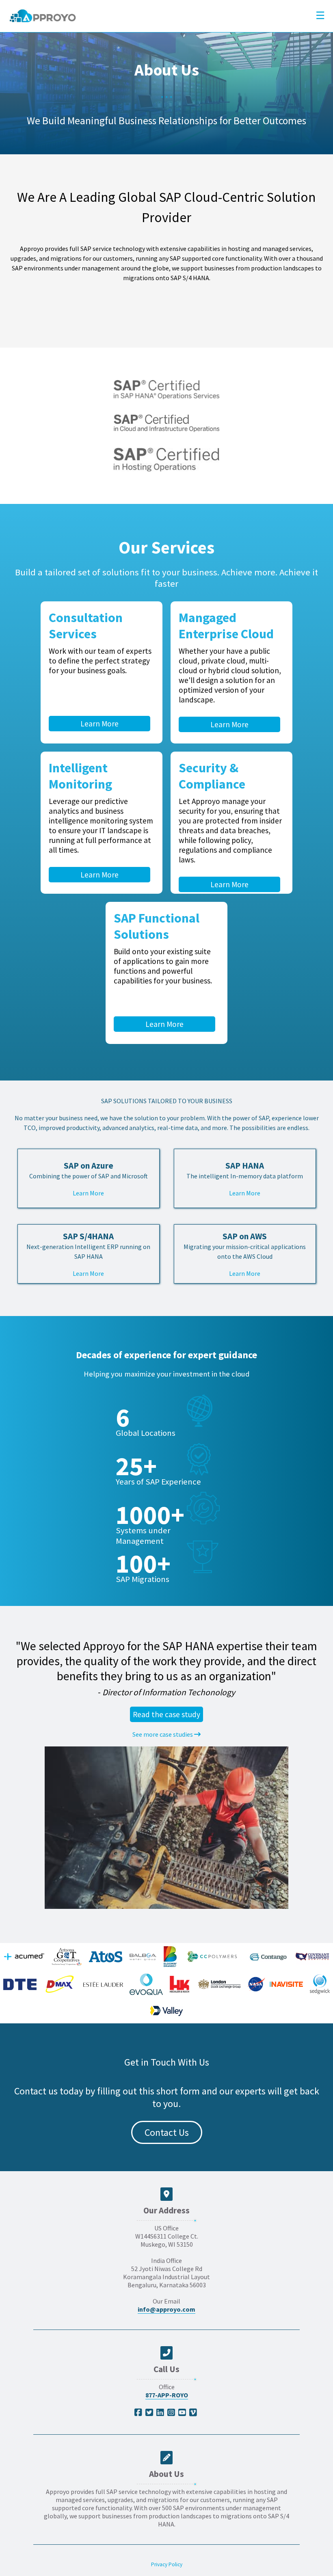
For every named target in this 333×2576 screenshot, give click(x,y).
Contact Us (167, 2132)
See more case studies (163, 1734)
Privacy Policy (167, 2564)
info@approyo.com (166, 2309)
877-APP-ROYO (167, 2395)
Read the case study (166, 1714)
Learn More (99, 724)
